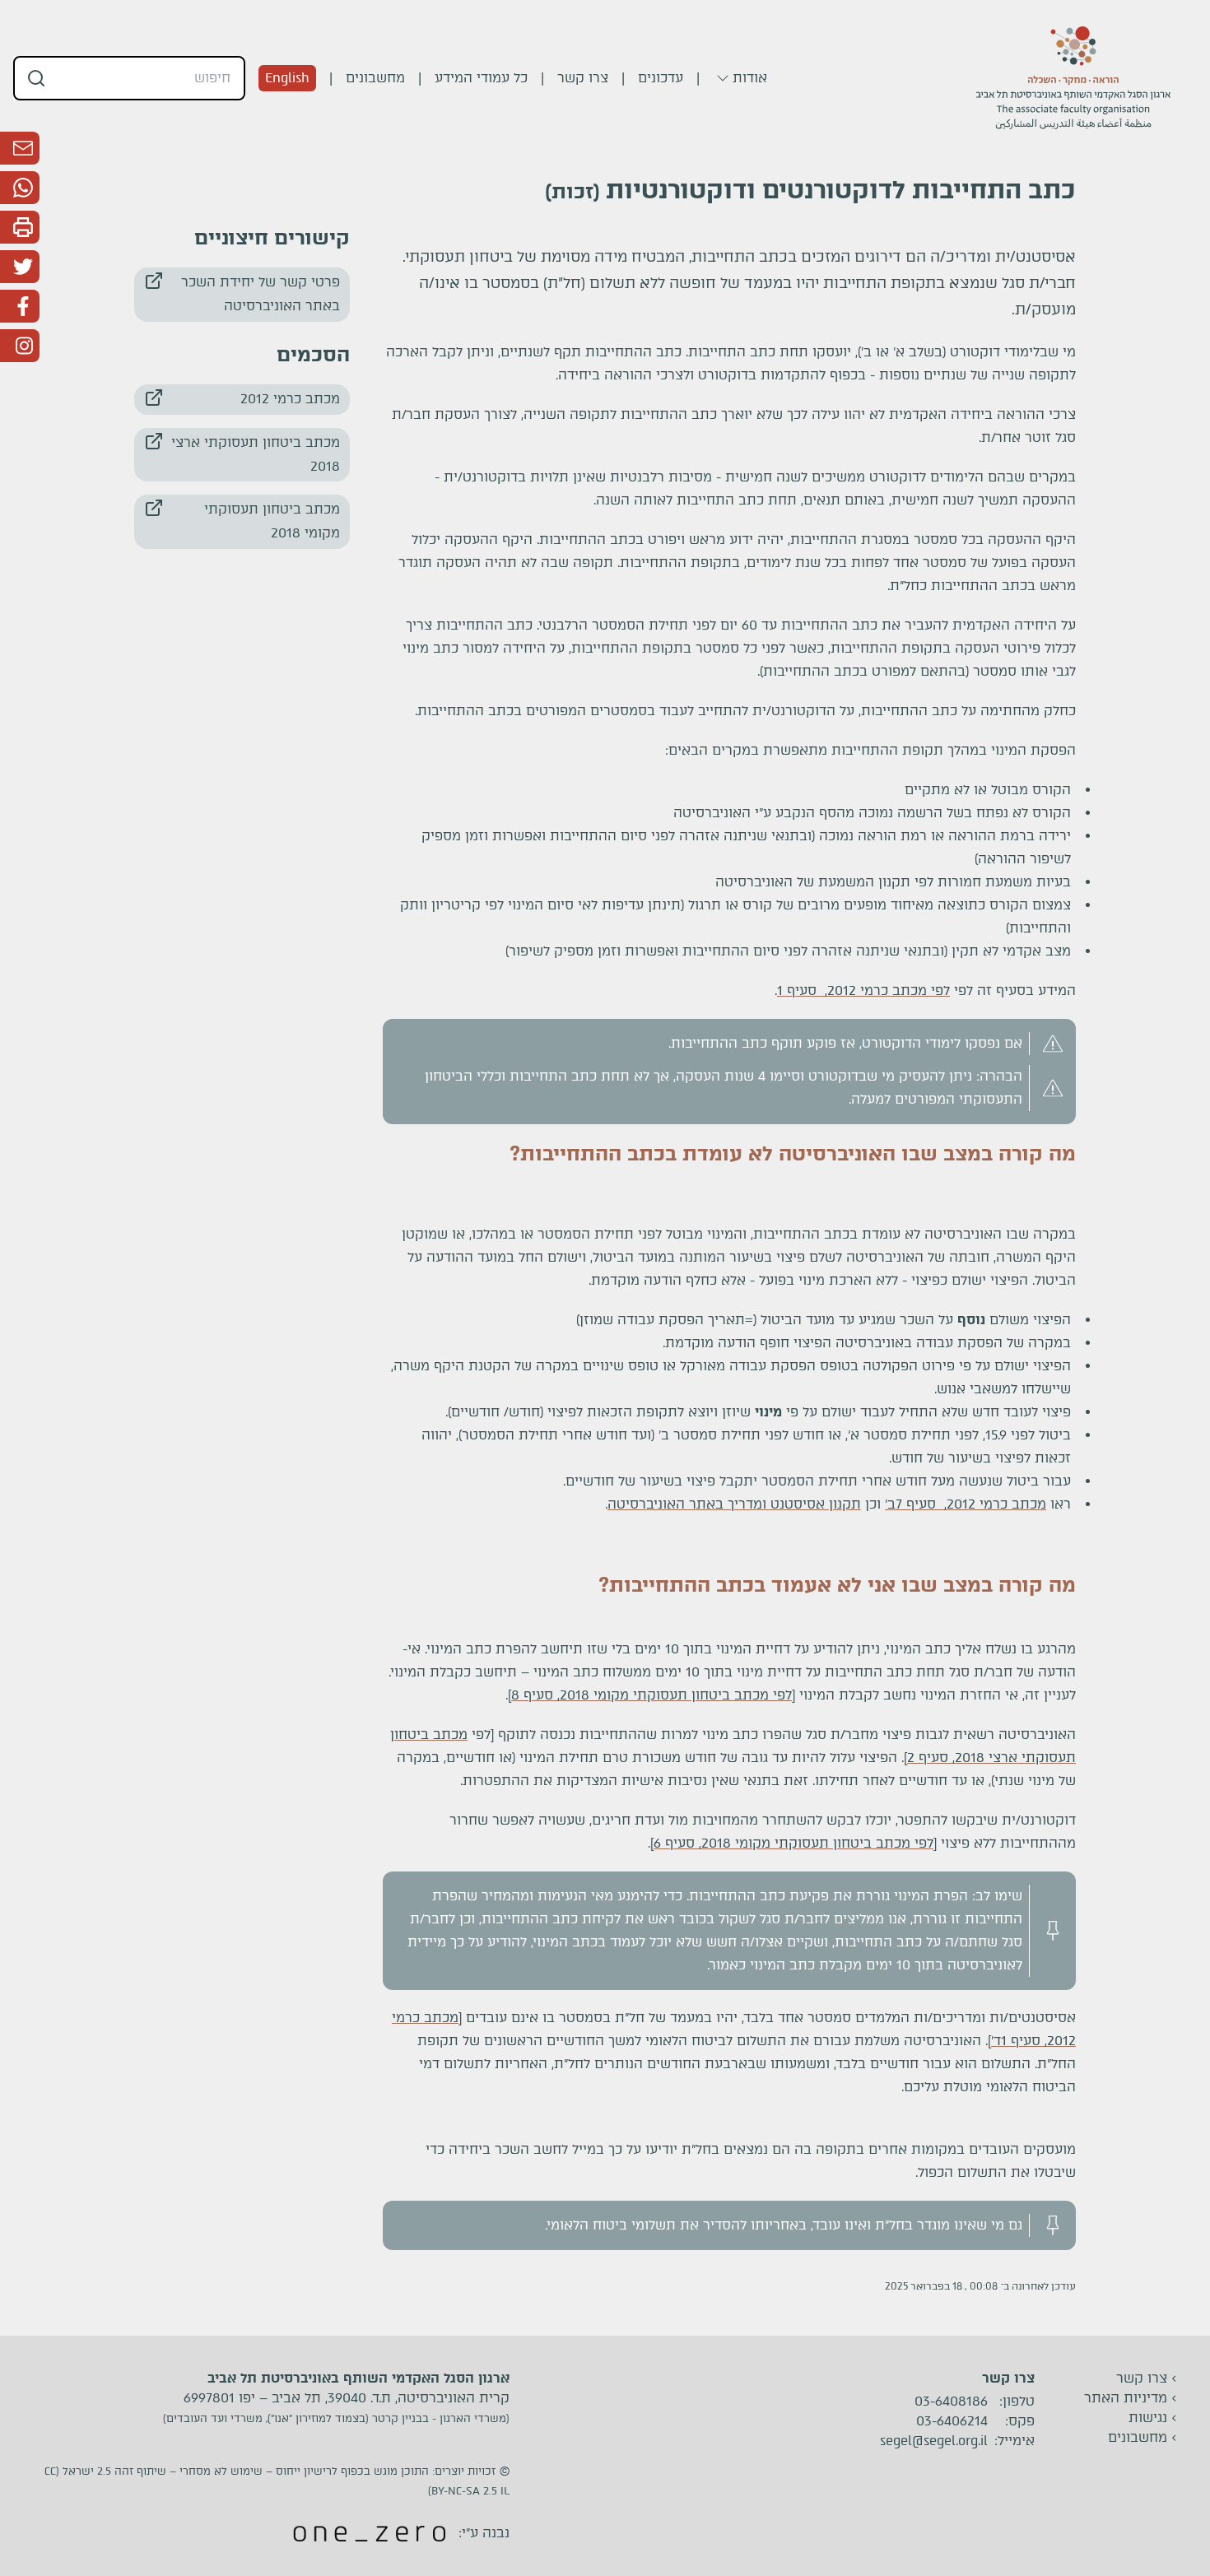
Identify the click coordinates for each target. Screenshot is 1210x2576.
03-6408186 (951, 2402)
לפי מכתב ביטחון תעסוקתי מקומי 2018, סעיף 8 (652, 1695)
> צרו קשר (1147, 2378)
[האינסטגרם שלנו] (20, 346)
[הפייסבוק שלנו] (20, 306)
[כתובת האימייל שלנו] (20, 148)
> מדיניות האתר (1131, 2398)
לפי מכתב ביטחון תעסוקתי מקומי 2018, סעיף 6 (793, 1843)
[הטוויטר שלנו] (20, 267)
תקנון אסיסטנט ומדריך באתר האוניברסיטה (734, 1504)
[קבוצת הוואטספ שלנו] (20, 188)
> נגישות (1153, 2418)
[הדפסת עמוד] (20, 227)
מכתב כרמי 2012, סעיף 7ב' (966, 1504)
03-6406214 (952, 2421)
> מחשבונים (1143, 2437)
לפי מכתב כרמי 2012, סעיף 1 (863, 990)
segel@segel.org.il (934, 2441)
